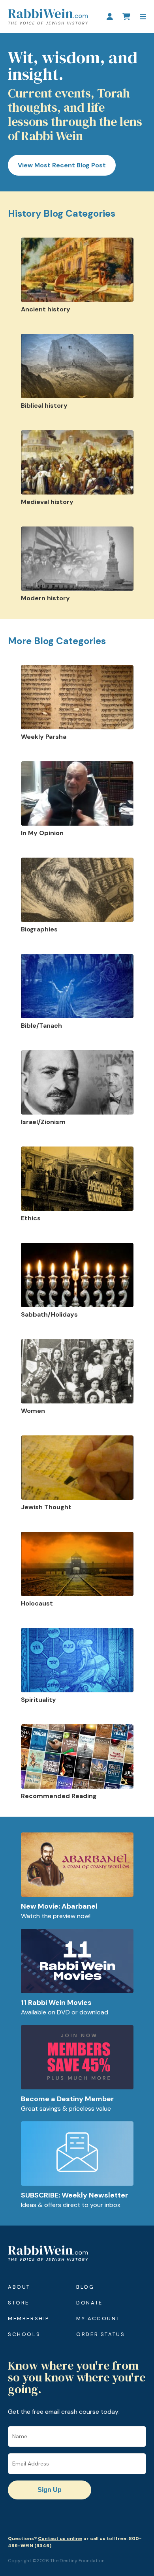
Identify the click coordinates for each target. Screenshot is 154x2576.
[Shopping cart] (126, 17)
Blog (85, 2287)
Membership (29, 2318)
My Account (98, 2318)
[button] (143, 17)
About (19, 2287)
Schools (24, 2334)
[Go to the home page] (48, 17)
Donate (89, 2303)
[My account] (110, 17)
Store (19, 2303)
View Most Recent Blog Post (62, 165)
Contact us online (60, 2539)
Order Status (100, 2334)
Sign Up (50, 2490)
